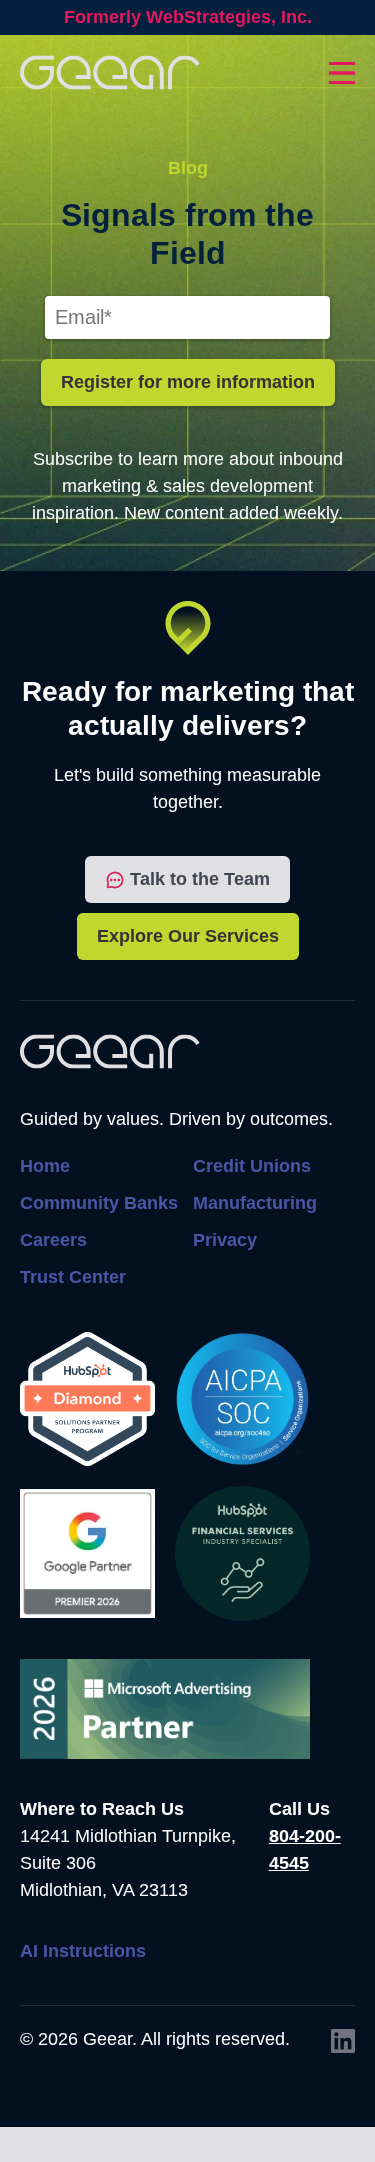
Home (45, 1166)
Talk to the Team (200, 879)
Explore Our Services (188, 936)
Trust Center (73, 1277)
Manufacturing (255, 1203)
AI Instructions (83, 1951)
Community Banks (99, 1203)
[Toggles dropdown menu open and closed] (342, 73)
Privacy (225, 1240)
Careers (53, 1240)
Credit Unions (252, 1166)
